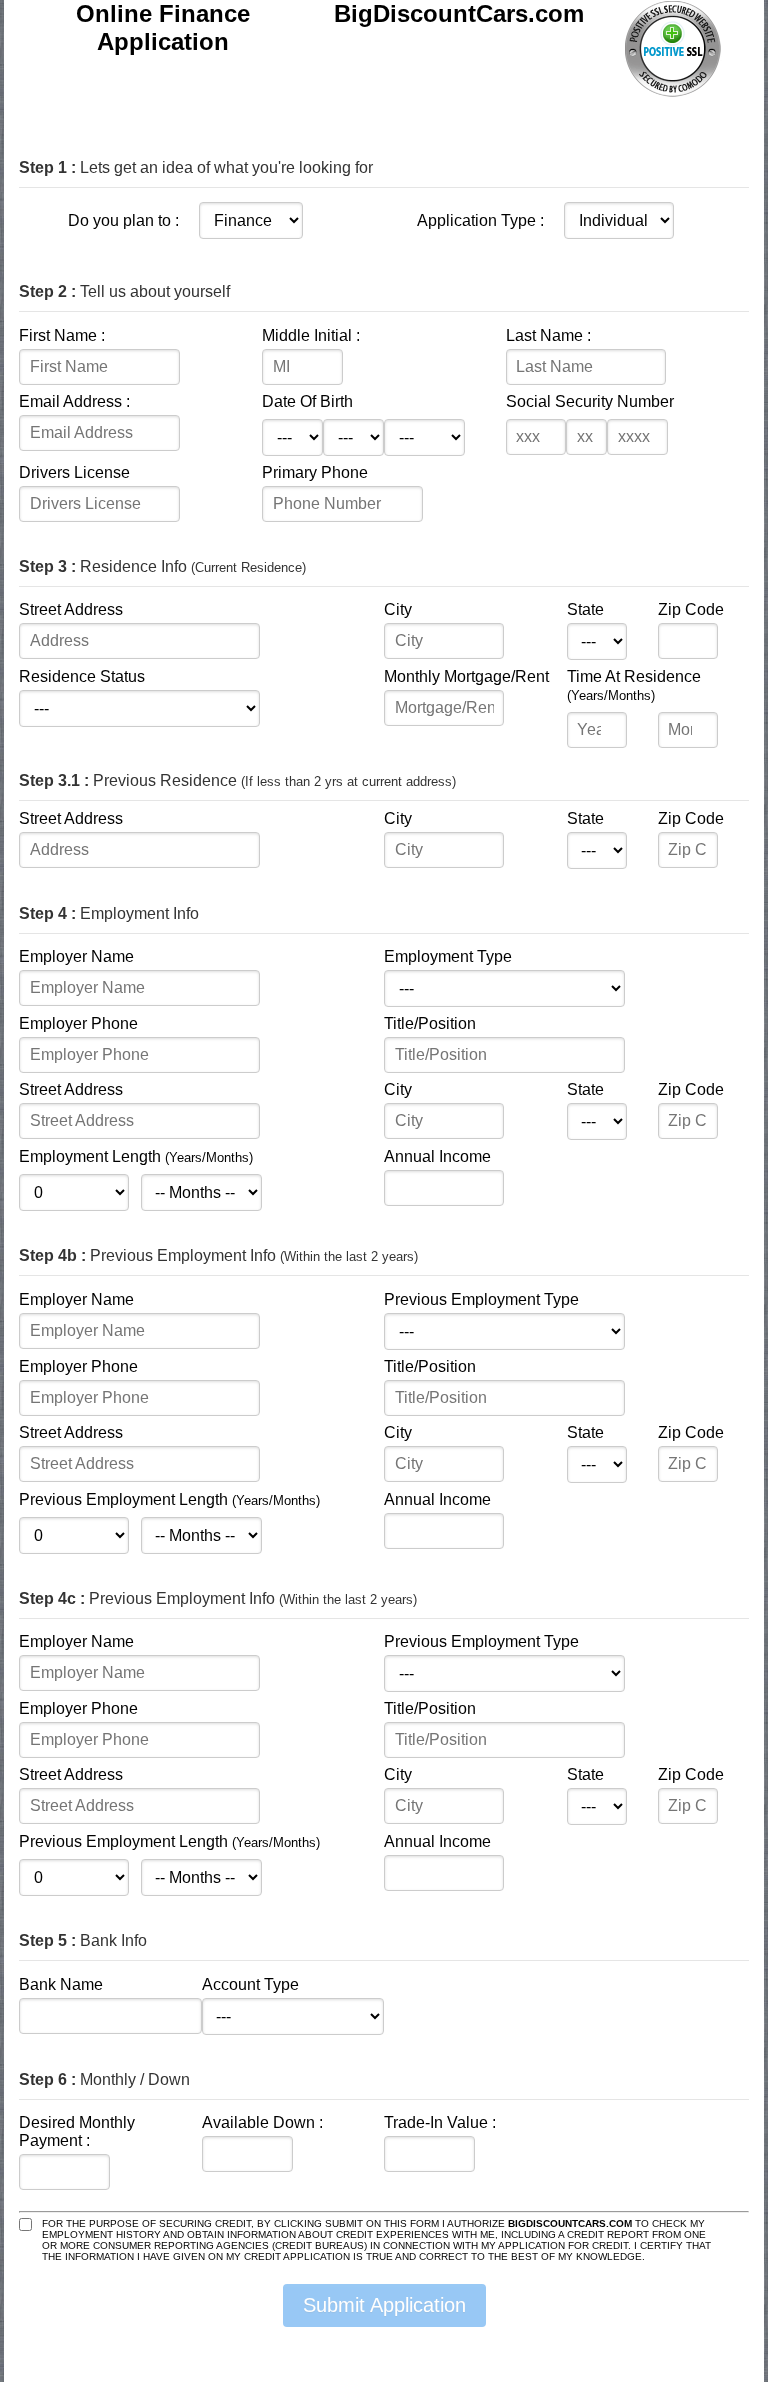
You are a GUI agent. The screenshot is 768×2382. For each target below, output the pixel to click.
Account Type (250, 1984)
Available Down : (262, 2122)
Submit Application (384, 2305)
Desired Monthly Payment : (77, 2131)
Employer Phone (78, 1023)
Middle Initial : (311, 335)
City (398, 609)
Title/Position (430, 1023)
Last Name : (548, 335)
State (585, 609)
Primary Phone (315, 472)
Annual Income (437, 1156)
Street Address (71, 609)
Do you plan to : (123, 220)
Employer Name (76, 956)
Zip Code (691, 609)
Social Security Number (590, 401)
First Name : (62, 335)
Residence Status (82, 676)
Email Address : (74, 401)
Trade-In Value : (440, 2122)
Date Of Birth (307, 401)
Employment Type (448, 956)
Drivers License (74, 472)
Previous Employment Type (481, 1299)
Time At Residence (634, 685)
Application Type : (480, 220)
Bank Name (61, 1984)
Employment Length (136, 1156)
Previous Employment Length (169, 1499)
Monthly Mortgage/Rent (466, 676)
